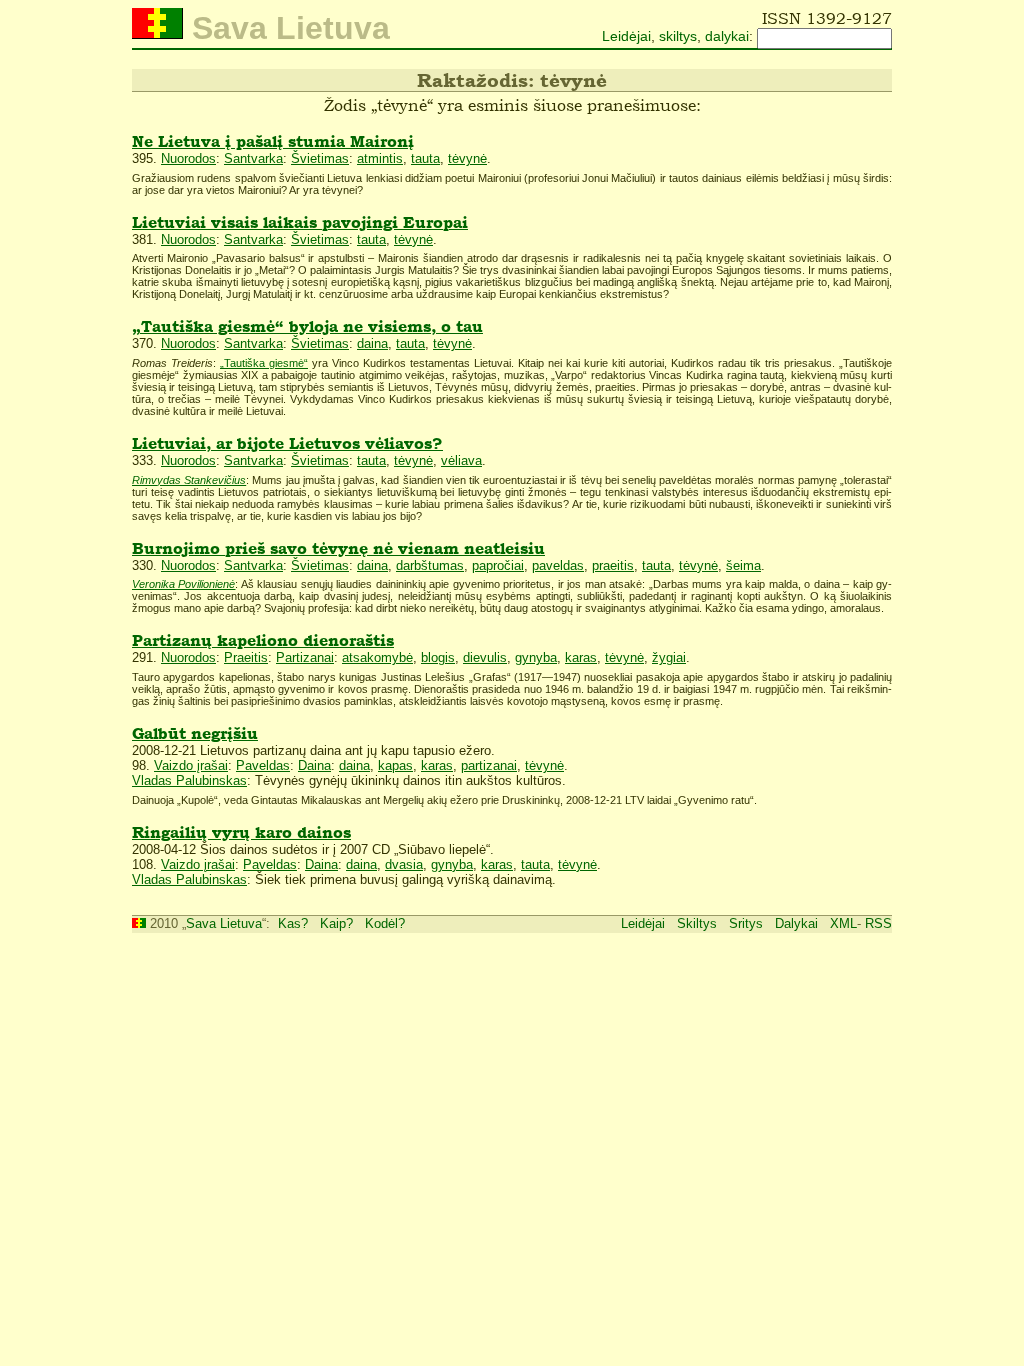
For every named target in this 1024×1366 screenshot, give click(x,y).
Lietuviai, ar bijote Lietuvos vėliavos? (287, 443)
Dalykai (796, 923)
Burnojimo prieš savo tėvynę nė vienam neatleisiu (338, 548)
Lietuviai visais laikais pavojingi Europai (300, 222)
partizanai (489, 765)
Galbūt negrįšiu (195, 733)
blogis (438, 657)
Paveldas (263, 765)
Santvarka (253, 158)
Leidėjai (626, 36)
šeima (743, 565)
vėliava (461, 460)
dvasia (404, 864)
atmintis (380, 158)
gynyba (536, 657)
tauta (425, 158)
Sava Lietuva (224, 923)
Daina (314, 765)
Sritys (746, 923)
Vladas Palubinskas (189, 780)
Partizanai (305, 657)
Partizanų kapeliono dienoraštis (263, 640)
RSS (878, 923)
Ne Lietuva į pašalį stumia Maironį (273, 141)
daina (372, 343)
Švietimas (320, 158)
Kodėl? (385, 923)
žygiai (669, 657)
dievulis (485, 657)
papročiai (498, 565)
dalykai (727, 36)
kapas (395, 765)
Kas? (293, 923)
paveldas (558, 565)
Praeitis (246, 657)
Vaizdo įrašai (191, 765)
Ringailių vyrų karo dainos (241, 832)
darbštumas (430, 565)
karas (581, 657)
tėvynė (467, 158)
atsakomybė (377, 657)
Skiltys (697, 923)
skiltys (678, 36)
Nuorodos (188, 158)
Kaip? (336, 923)
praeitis (613, 565)
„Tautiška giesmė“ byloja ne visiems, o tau (307, 326)
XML (843, 923)
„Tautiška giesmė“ (264, 363)
